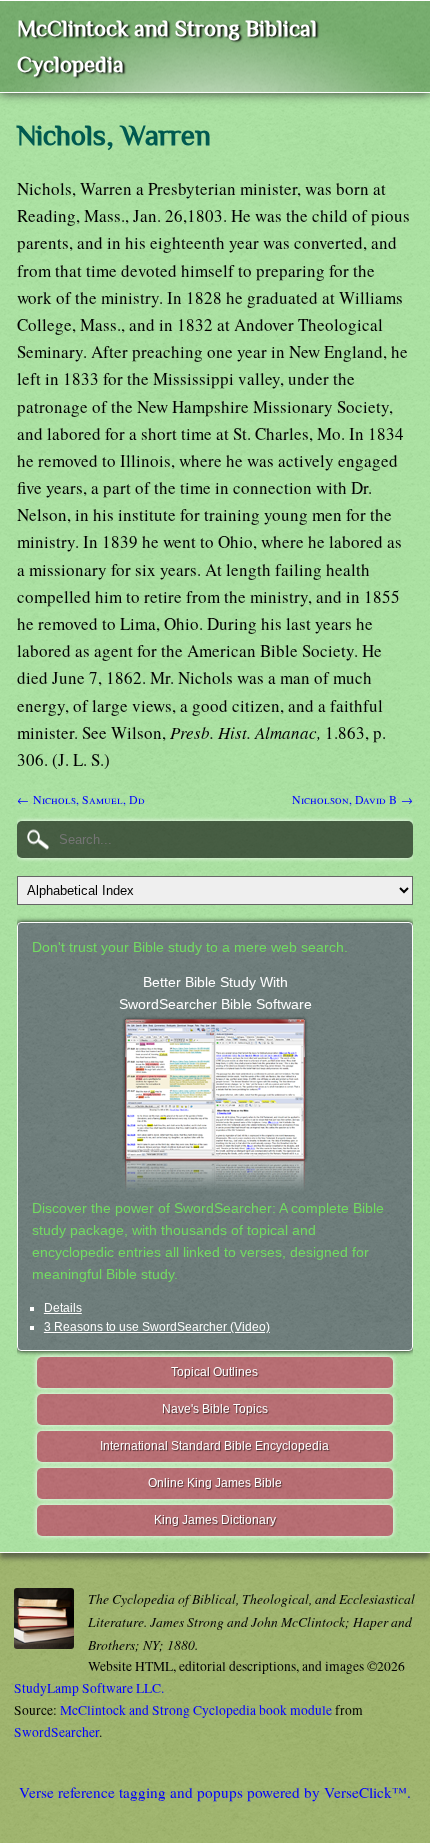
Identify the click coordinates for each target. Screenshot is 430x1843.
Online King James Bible (215, 1483)
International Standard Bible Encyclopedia (214, 1446)
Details (63, 1308)
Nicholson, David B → (352, 799)
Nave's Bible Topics (215, 1409)
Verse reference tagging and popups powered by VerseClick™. (215, 1792)
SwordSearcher (56, 1732)
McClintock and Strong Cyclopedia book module (196, 1710)
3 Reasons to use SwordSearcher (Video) (157, 1327)
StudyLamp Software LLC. (89, 1688)
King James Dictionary (215, 1520)
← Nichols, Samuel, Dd (81, 799)
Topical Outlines (214, 1372)
